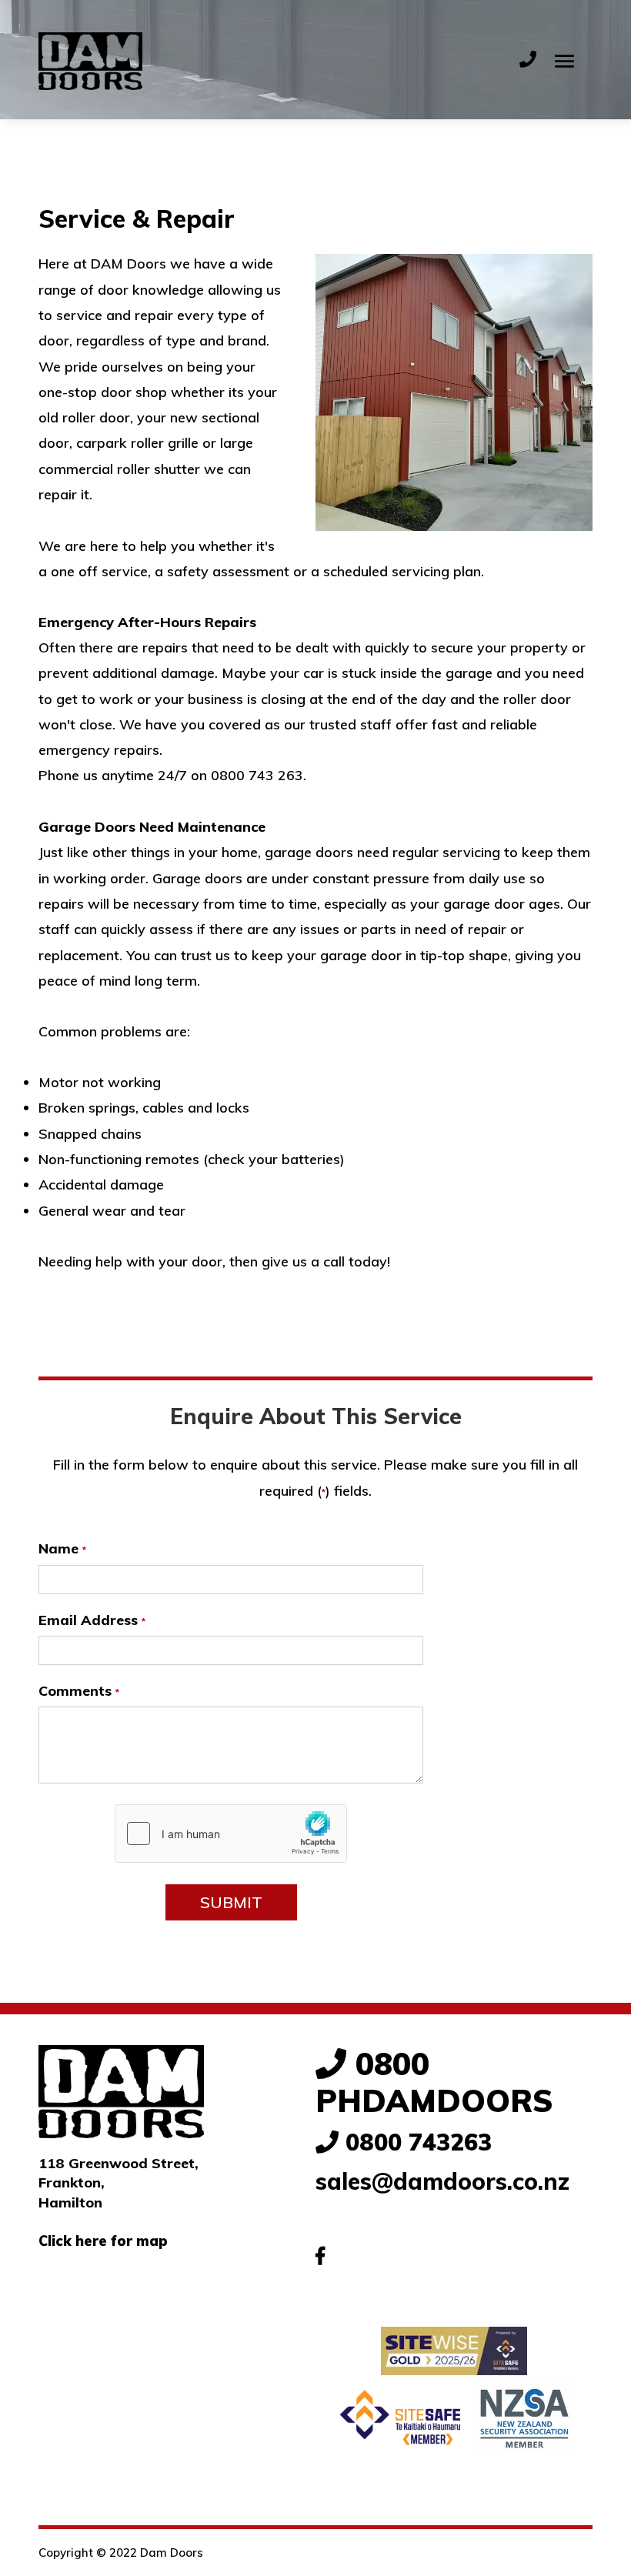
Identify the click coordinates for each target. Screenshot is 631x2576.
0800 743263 (415, 2142)
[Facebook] (320, 2256)
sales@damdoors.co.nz (442, 2181)
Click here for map (103, 2241)
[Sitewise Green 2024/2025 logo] (454, 2351)
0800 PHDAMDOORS (434, 2082)
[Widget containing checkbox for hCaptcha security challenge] (231, 1834)
